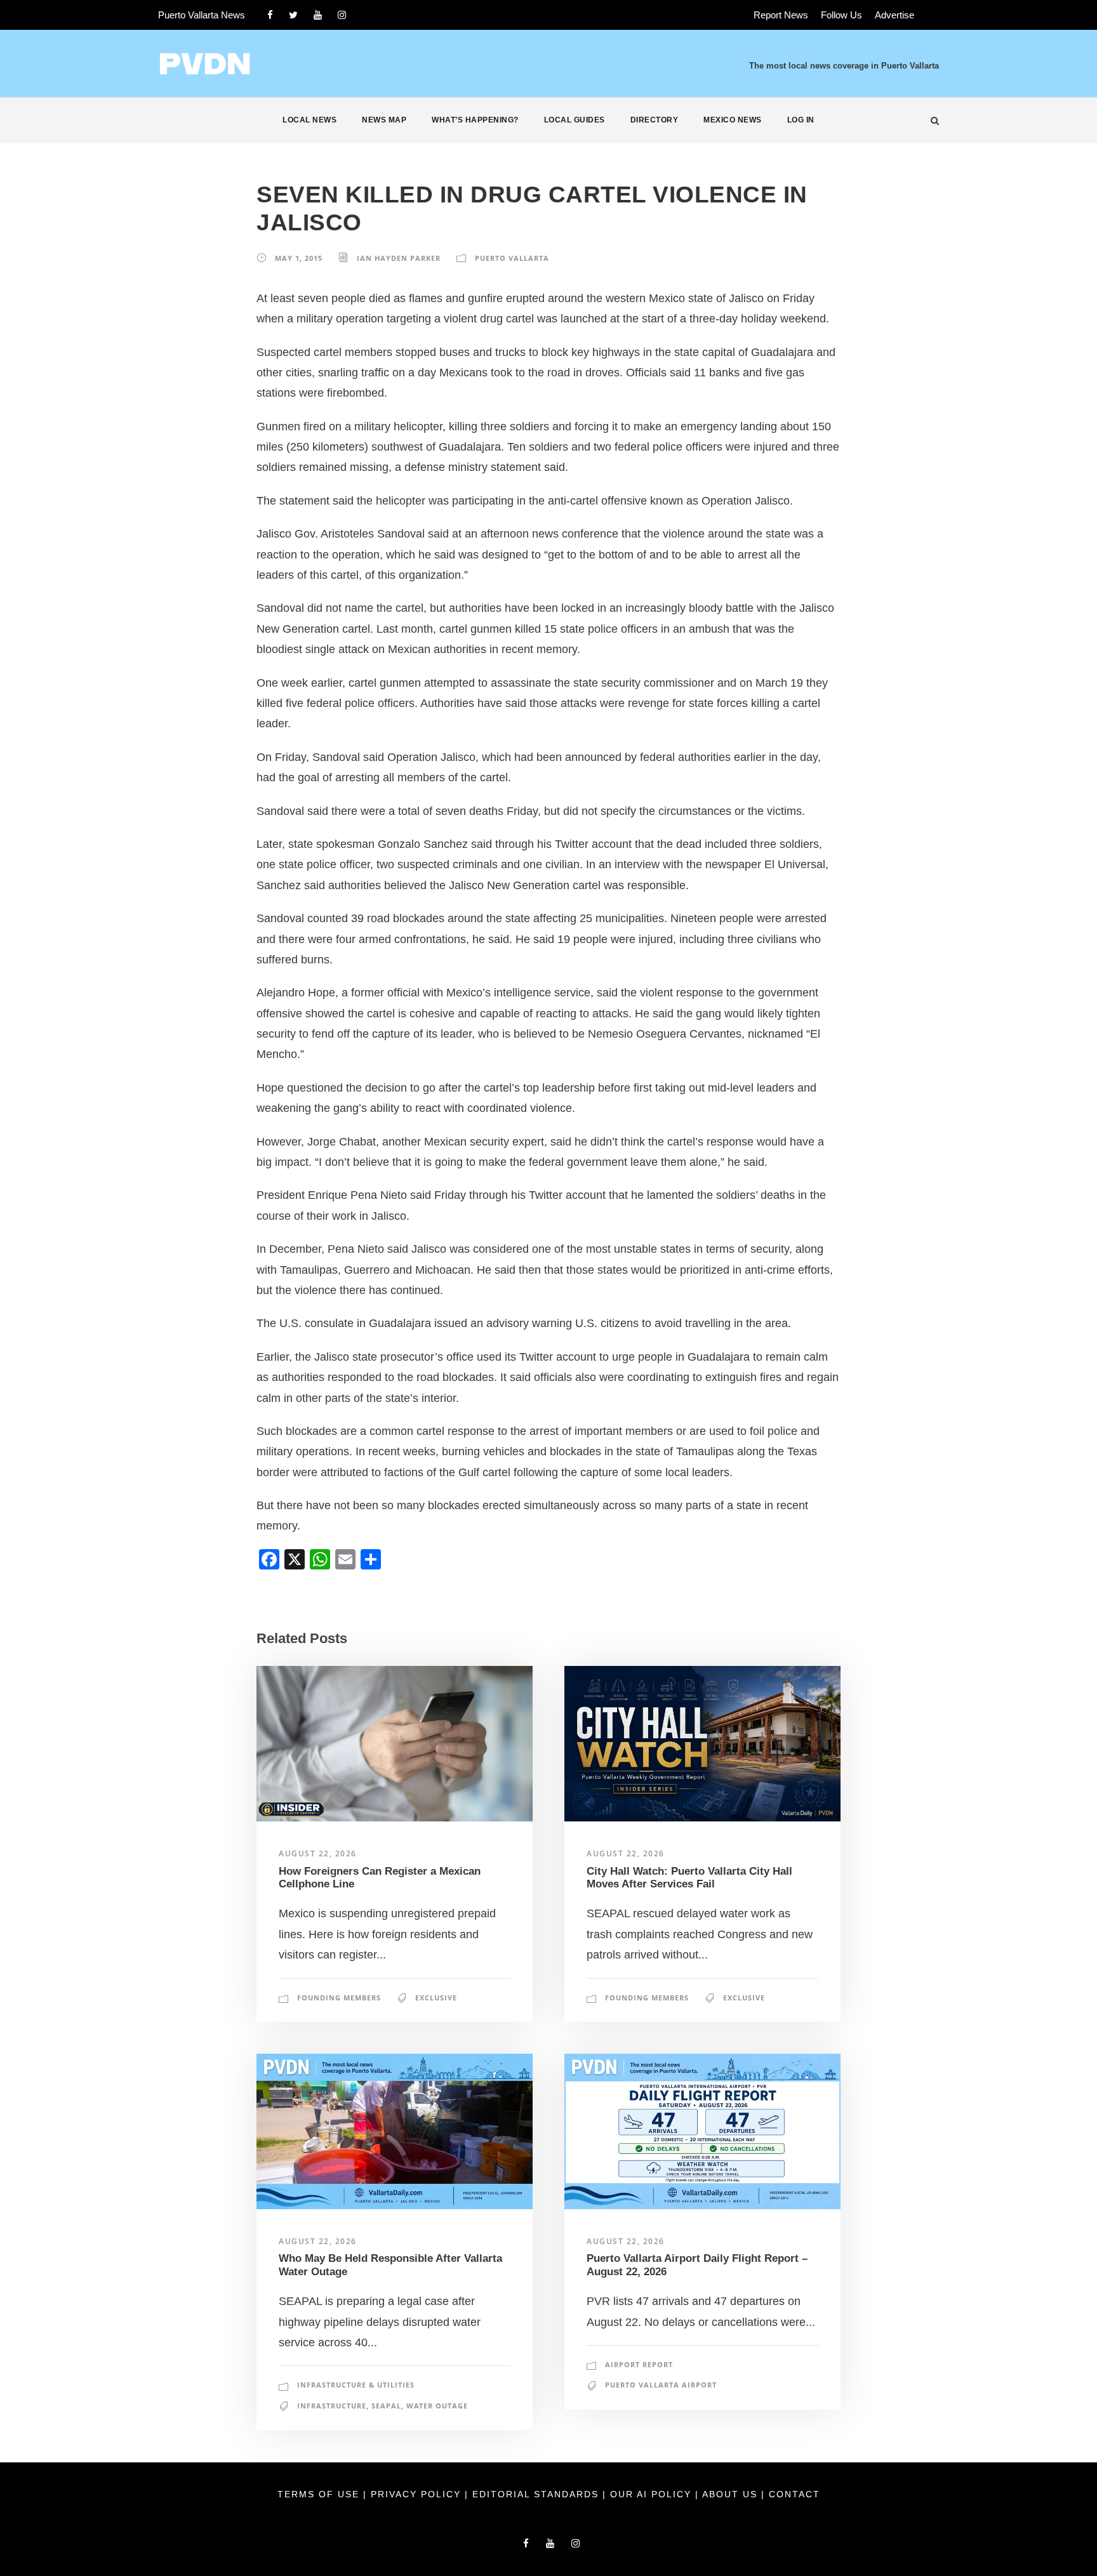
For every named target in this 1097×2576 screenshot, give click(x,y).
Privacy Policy (418, 2494)
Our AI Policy (651, 2494)
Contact (794, 2494)
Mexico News (733, 120)
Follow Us (841, 15)
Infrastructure (332, 2406)
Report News (781, 15)
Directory (655, 120)
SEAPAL (386, 2406)
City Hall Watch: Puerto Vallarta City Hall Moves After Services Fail (689, 1878)
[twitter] (293, 15)
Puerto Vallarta (512, 258)
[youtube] (318, 15)
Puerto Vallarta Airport (661, 2385)
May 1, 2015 (299, 258)
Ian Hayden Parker (399, 258)
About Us (732, 2494)
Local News (309, 120)
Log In (801, 120)
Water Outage (437, 2406)
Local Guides (575, 120)
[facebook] (270, 15)
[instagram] (342, 15)
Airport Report (639, 2364)
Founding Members (339, 1998)
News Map (384, 120)
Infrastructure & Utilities (356, 2385)
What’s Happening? (475, 120)
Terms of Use (320, 2494)
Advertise (894, 15)
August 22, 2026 (318, 1853)
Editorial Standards (537, 2494)
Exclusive (436, 1998)
